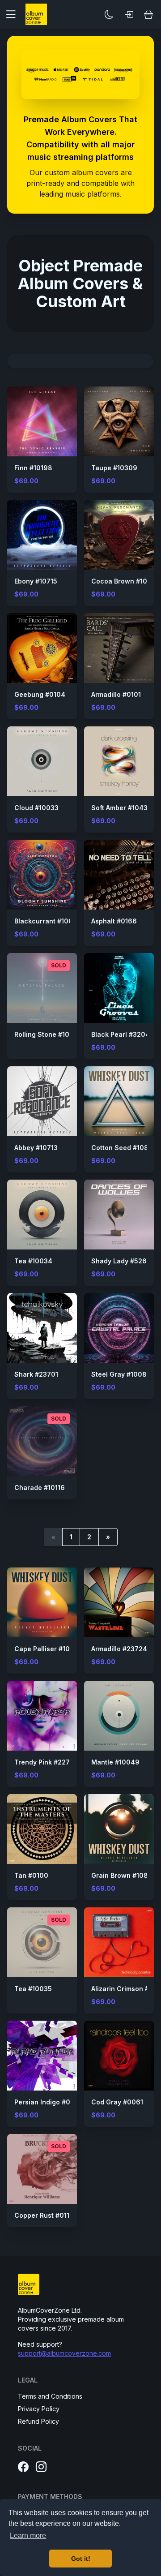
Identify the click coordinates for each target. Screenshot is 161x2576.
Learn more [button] (28, 2535)
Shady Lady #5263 (121, 1261)
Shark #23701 (36, 1374)
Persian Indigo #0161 (47, 2102)
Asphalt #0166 (114, 921)
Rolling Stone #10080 (49, 1034)
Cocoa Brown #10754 (125, 581)
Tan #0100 (31, 1875)
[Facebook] (23, 2467)
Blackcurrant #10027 (48, 921)
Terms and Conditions (50, 2396)
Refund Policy (38, 2421)
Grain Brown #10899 (124, 1875)
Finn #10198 (33, 468)
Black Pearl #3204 (121, 1034)
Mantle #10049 (115, 1762)
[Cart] (148, 14)
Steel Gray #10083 (121, 1374)
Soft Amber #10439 (122, 808)
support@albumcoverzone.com (64, 2353)
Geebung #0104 (40, 694)
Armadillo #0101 (116, 694)
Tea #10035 (33, 1989)
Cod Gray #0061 (117, 2102)
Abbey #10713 (36, 1148)
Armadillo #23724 (119, 1649)
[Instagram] (41, 2467)
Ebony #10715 (36, 581)
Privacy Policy (39, 2409)
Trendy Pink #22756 (46, 1762)
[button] (14, 14)
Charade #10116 (40, 1488)
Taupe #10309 (114, 468)
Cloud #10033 (36, 808)
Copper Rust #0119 (44, 2215)
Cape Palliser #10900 (49, 1649)
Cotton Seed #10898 (124, 1148)
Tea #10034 (33, 1261)
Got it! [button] (81, 2559)
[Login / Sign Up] (129, 14)
